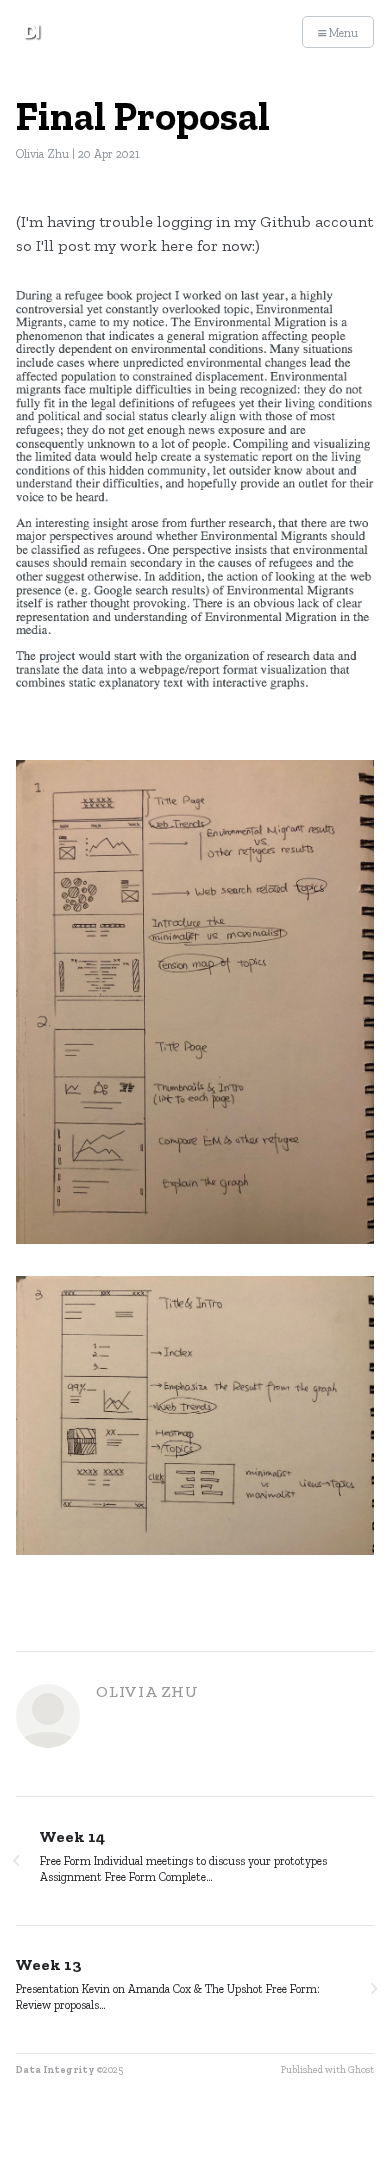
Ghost (361, 2070)
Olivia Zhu (42, 154)
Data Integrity (55, 2070)
